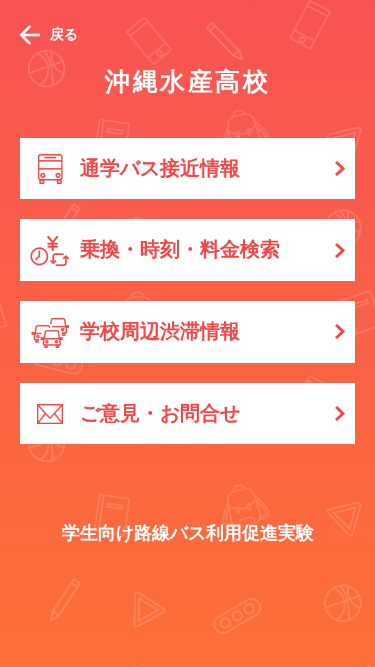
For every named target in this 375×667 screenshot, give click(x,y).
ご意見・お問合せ (160, 413)
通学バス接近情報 (160, 168)
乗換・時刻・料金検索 (180, 249)
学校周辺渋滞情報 (160, 331)
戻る (64, 34)
